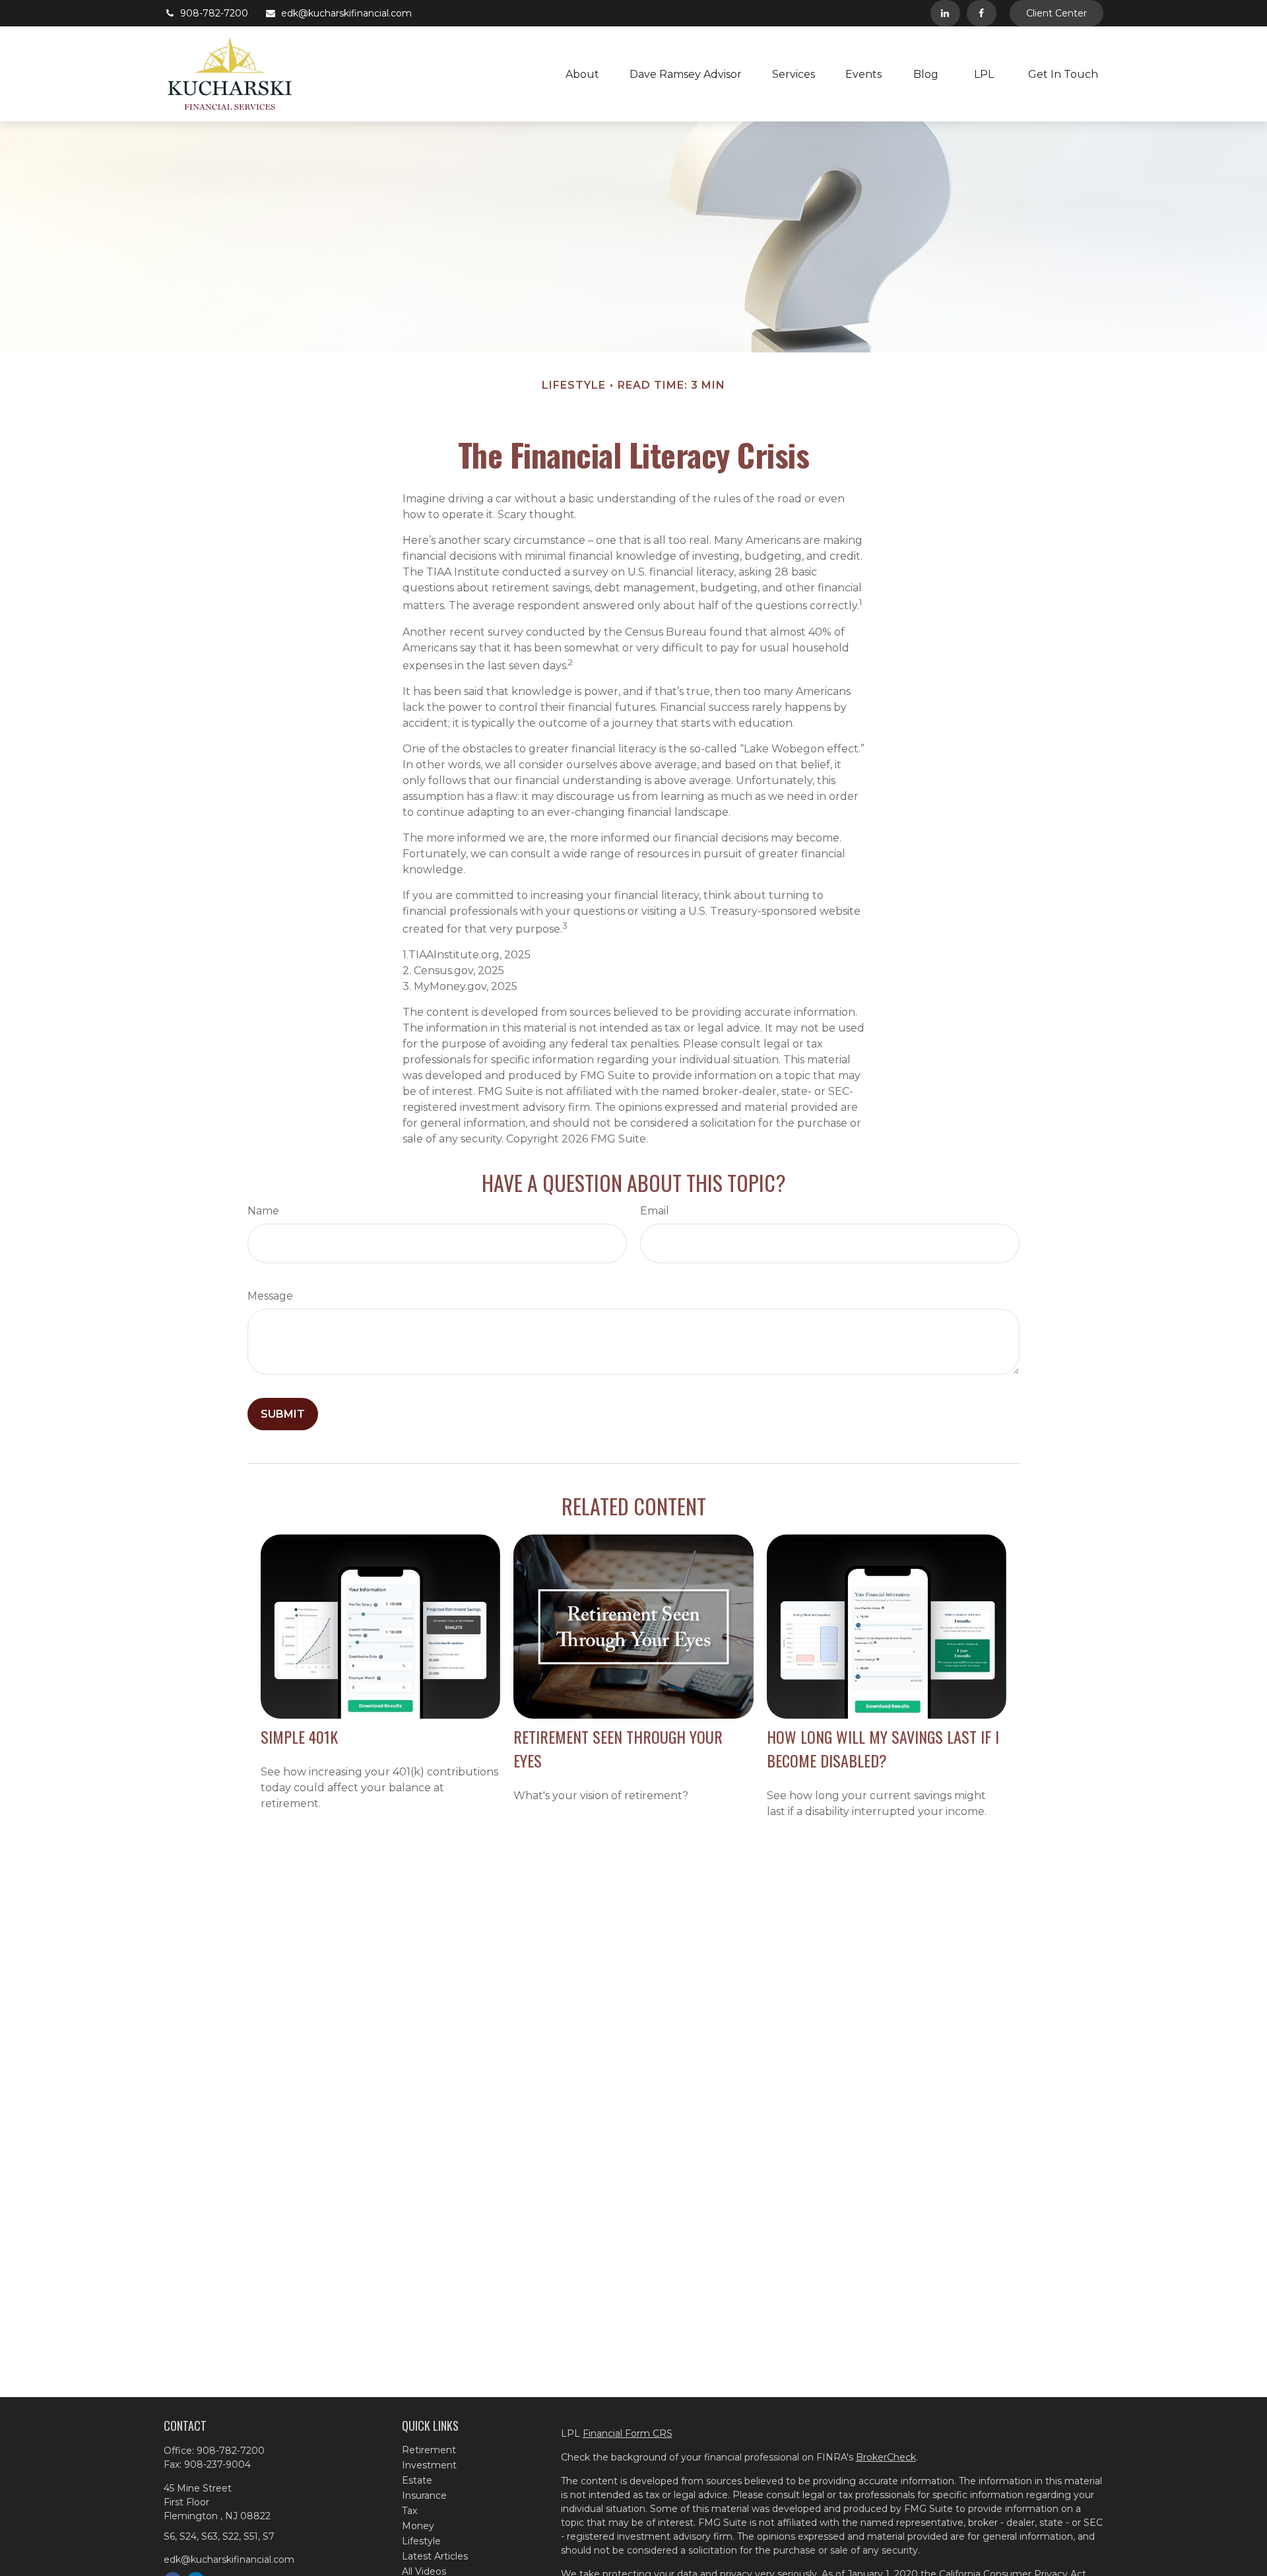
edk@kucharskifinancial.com (346, 13)
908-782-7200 (214, 13)
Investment (429, 2465)
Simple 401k (299, 1736)
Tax (409, 2511)
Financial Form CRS (628, 2433)
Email (655, 1211)
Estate (417, 2480)
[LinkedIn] (945, 13)
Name (263, 1211)
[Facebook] (982, 13)
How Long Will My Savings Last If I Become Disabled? (883, 1748)
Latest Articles (435, 2556)
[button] (582, 74)
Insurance (424, 2495)
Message (270, 1296)
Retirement (429, 2450)
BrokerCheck (886, 2457)
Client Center (1056, 13)
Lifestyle (421, 2541)
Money (418, 2526)
